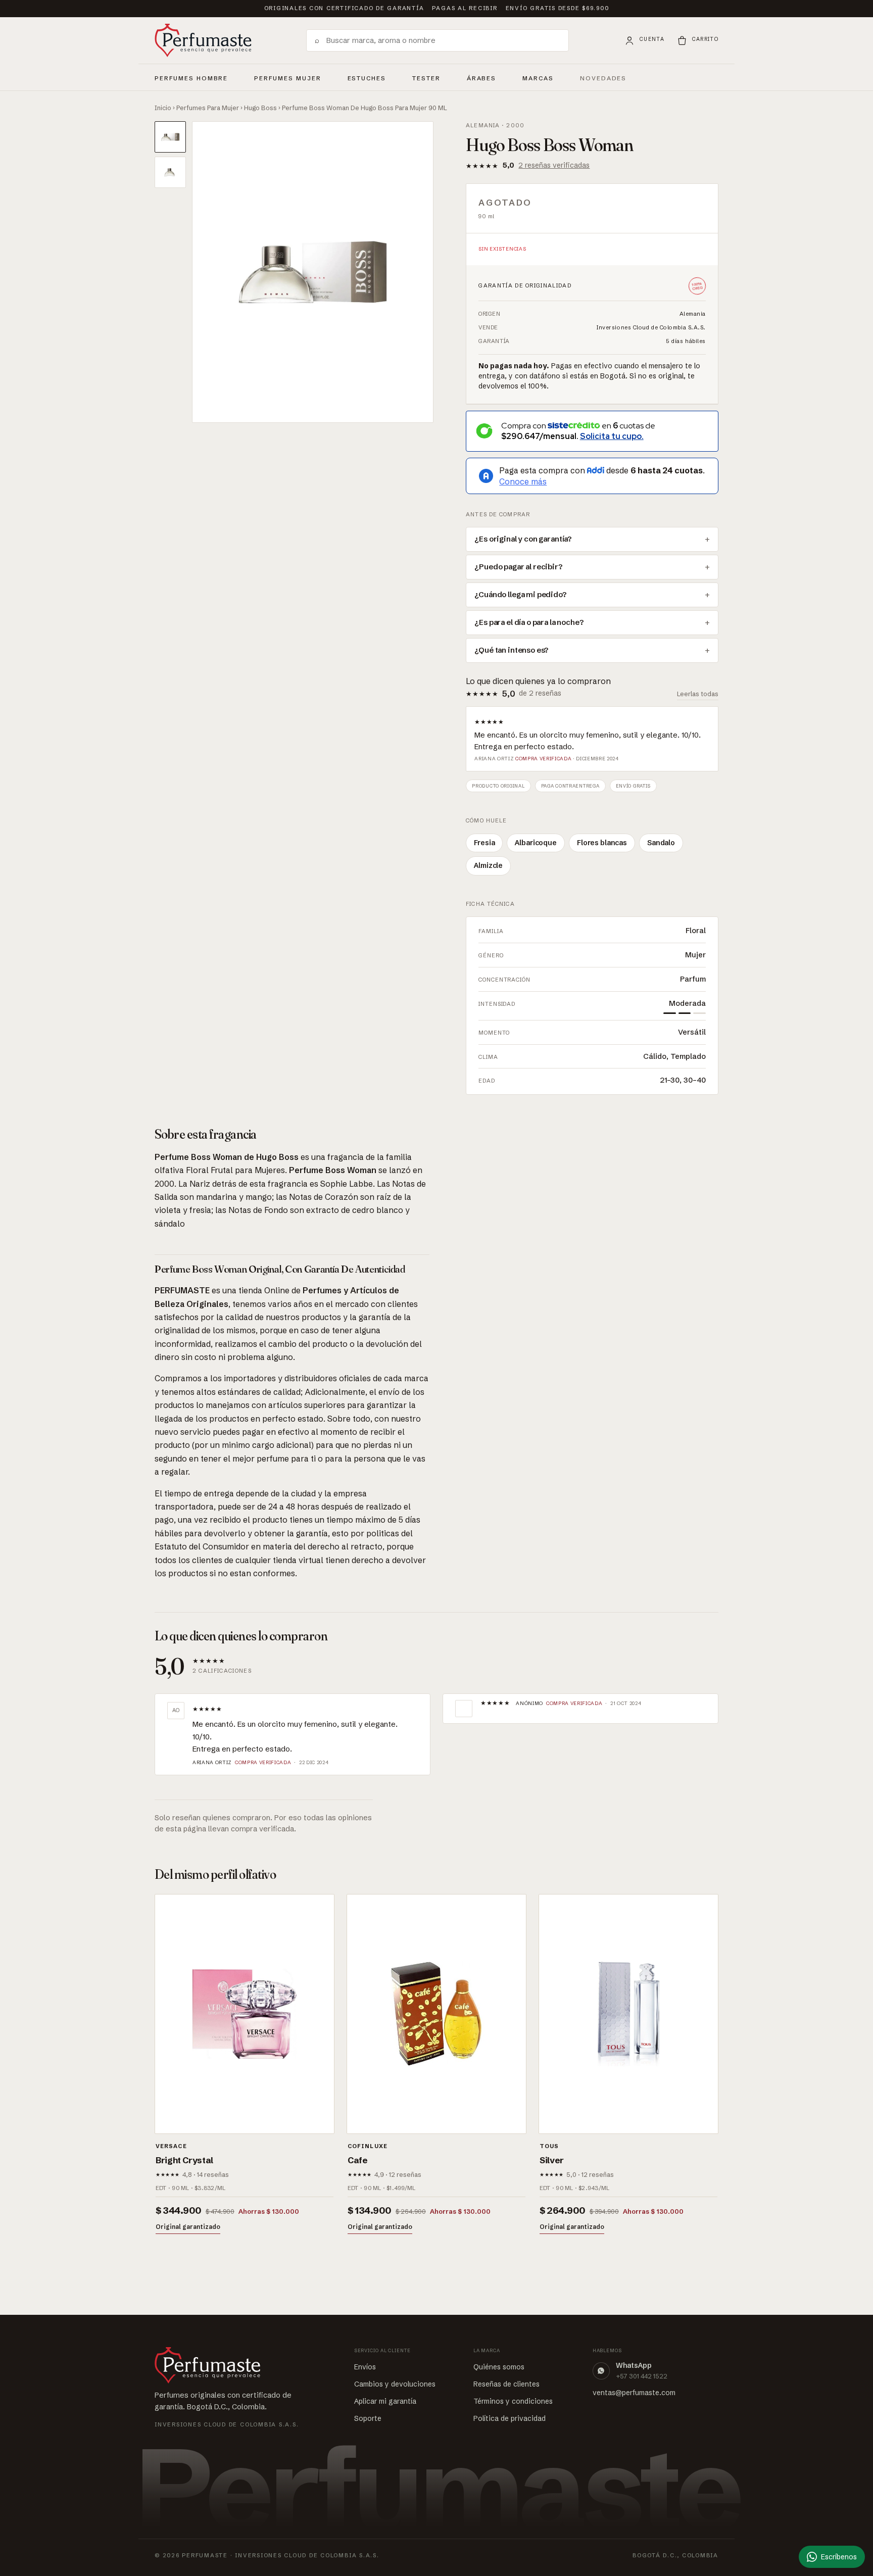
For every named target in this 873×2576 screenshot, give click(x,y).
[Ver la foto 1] (170, 137)
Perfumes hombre (191, 77)
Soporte (368, 2418)
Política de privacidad (510, 2418)
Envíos (365, 2367)
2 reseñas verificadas (554, 165)
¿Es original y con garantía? (523, 539)
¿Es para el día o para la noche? (529, 622)
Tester (426, 77)
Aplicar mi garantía (385, 2401)
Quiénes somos (499, 2367)
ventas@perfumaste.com (634, 2393)
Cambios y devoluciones (395, 2384)
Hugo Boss (260, 108)
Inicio (163, 108)
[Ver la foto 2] (170, 172)
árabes (482, 77)
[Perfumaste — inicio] (203, 40)
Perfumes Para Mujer (208, 108)
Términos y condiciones (513, 2401)
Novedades (603, 78)
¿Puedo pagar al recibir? (518, 567)
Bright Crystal (184, 2160)
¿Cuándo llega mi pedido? (520, 595)
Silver (552, 2160)
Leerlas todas (698, 694)
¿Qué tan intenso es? (512, 650)
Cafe (358, 2160)
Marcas (538, 78)
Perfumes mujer (287, 77)
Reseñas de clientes (506, 2384)
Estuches (367, 78)
